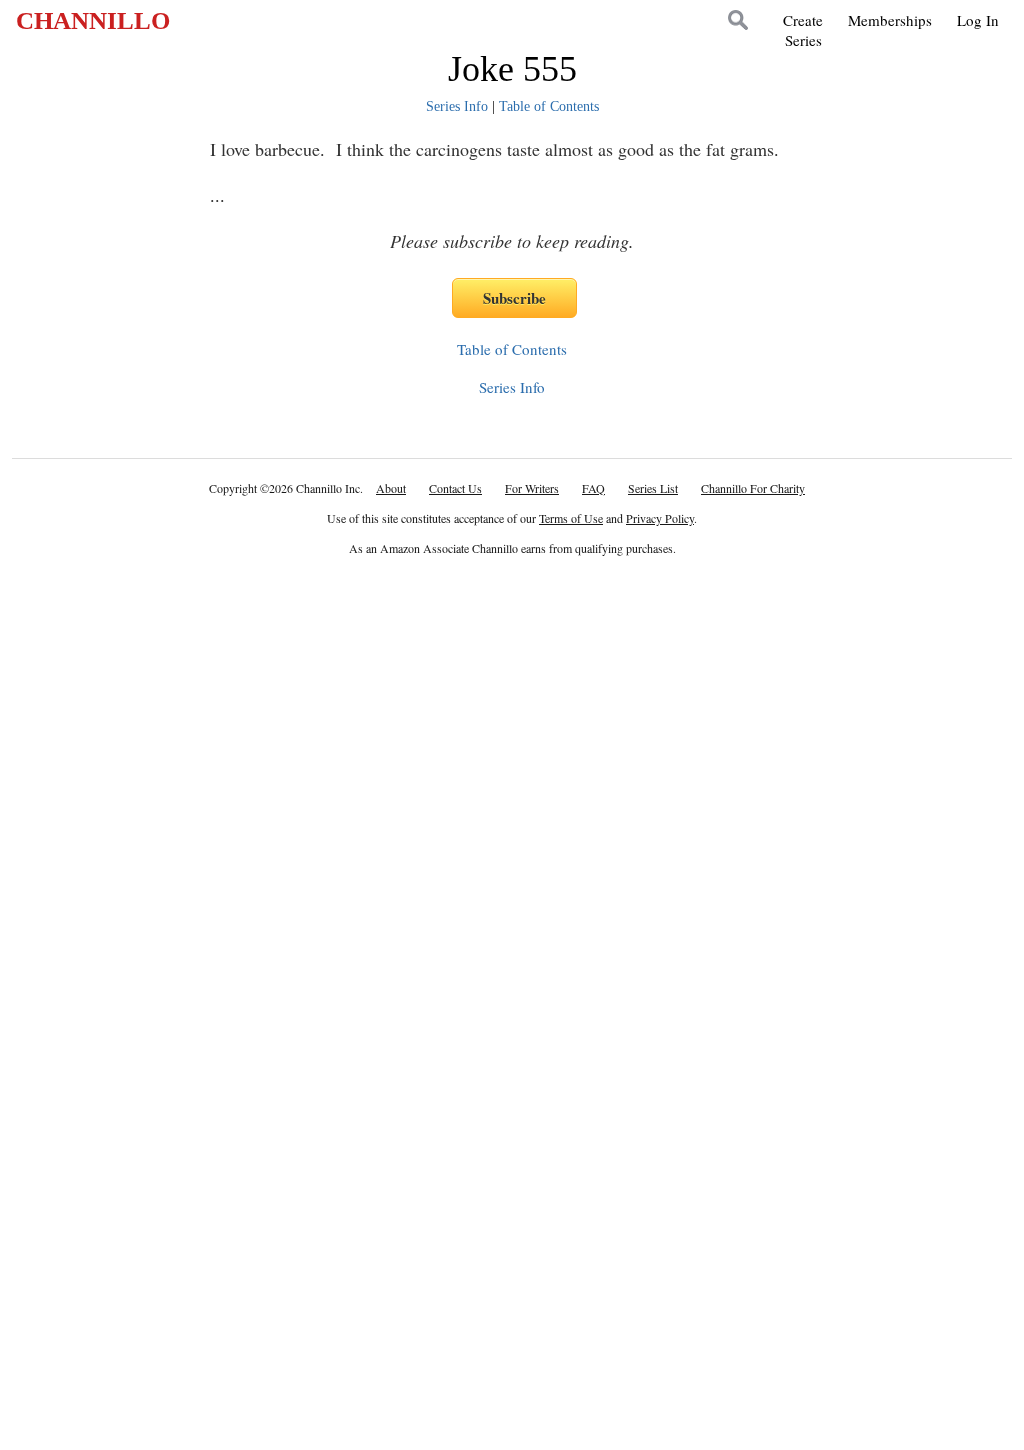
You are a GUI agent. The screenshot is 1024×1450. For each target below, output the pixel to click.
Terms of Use (571, 518)
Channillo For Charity (753, 488)
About (391, 488)
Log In (978, 20)
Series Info (457, 106)
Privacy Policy (660, 518)
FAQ (593, 488)
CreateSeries (803, 30)
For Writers (532, 488)
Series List (653, 488)
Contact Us (455, 488)
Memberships (890, 20)
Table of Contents (549, 106)
